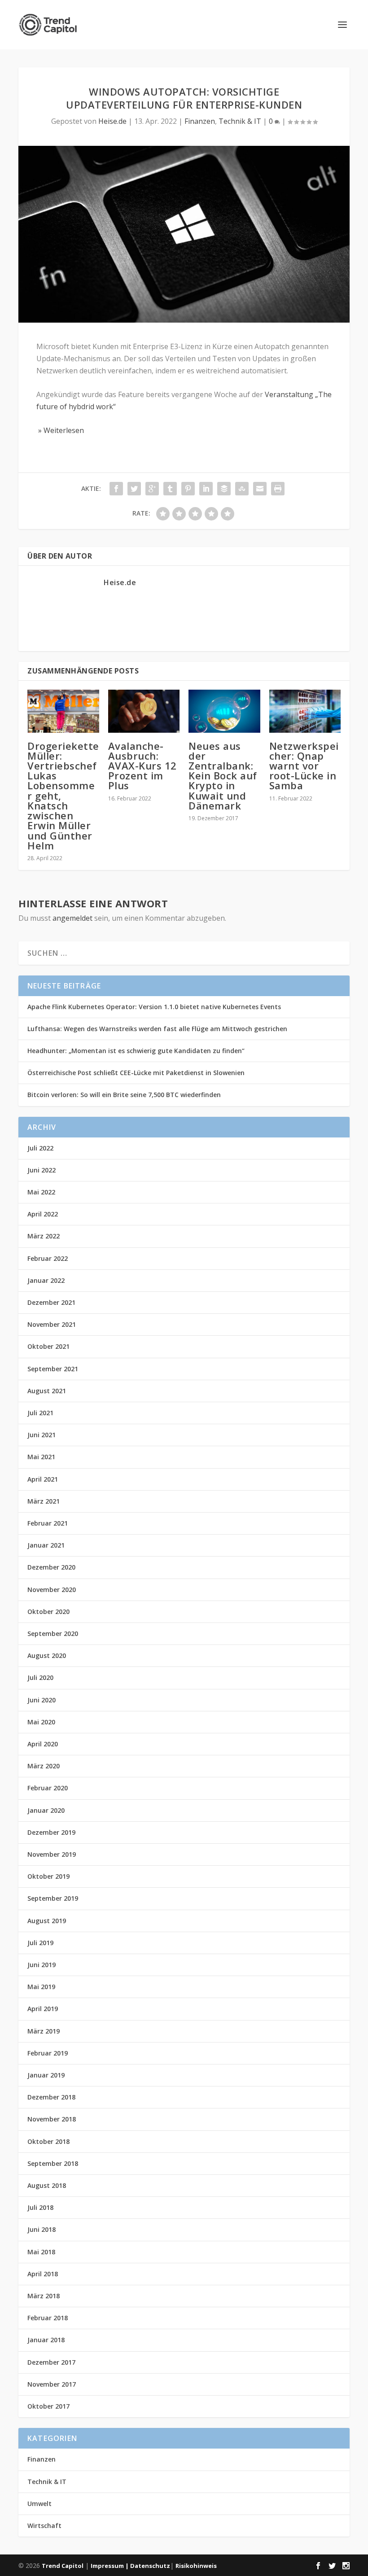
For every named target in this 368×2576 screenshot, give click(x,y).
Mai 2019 (41, 1987)
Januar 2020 (46, 1810)
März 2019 (44, 2031)
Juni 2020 (42, 1700)
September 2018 (53, 2163)
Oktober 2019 (48, 1876)
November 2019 (52, 1854)
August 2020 (47, 1655)
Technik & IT (240, 121)
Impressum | (110, 2566)
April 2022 (43, 1214)
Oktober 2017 (48, 2406)
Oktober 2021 (48, 1346)
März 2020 (44, 1766)
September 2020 (53, 1634)
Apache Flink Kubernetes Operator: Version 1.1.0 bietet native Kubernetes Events (154, 1007)
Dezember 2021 (51, 1302)
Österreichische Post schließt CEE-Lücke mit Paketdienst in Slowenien (136, 1073)
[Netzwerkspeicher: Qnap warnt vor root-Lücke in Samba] (305, 711)
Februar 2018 (48, 2318)
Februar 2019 (48, 2053)
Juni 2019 (42, 1965)
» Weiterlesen (60, 430)
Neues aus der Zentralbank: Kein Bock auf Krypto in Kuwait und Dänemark (223, 776)
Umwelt (39, 2504)
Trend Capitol (63, 2566)
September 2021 (53, 1369)
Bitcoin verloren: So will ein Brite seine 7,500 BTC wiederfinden (124, 1095)
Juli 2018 (40, 2207)
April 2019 (43, 2009)
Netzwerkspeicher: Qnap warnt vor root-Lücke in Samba (304, 766)
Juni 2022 (42, 1170)
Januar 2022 (46, 1280)
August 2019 (47, 1921)
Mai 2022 (41, 1192)
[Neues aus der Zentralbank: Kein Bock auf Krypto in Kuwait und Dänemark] (224, 711)
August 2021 (47, 1391)
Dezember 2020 (51, 1567)
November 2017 (52, 2384)
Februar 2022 (48, 1258)
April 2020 (43, 1744)
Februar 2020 (48, 1788)
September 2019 (53, 1898)
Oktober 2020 (48, 1612)
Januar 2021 (46, 1545)
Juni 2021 (42, 1435)
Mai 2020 (41, 1722)
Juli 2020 (40, 1677)
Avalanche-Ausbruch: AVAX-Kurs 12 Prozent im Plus (142, 766)
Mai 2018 (41, 2252)
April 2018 (43, 2274)
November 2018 (52, 2119)
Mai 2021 (41, 1457)
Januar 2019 (46, 2075)
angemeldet (72, 918)
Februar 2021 (48, 1523)
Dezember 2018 (51, 2097)
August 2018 (47, 2185)
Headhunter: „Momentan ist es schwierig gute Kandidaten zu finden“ (136, 1051)
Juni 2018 (42, 2229)
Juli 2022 (40, 1148)
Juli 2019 (40, 1943)
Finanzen (200, 121)
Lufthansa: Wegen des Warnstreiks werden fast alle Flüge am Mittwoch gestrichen (157, 1029)
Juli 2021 (40, 1413)
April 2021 (43, 1479)
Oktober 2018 (48, 2141)
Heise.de (112, 121)
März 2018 (44, 2296)
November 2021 (52, 1324)
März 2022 (44, 1236)
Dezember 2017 (51, 2362)
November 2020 (52, 1590)
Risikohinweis (196, 2566)
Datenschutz (150, 2566)
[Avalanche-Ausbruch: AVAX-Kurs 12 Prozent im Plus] (144, 711)
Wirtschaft (44, 2526)
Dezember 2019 (51, 1832)
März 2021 (44, 1501)
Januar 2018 (46, 2340)
